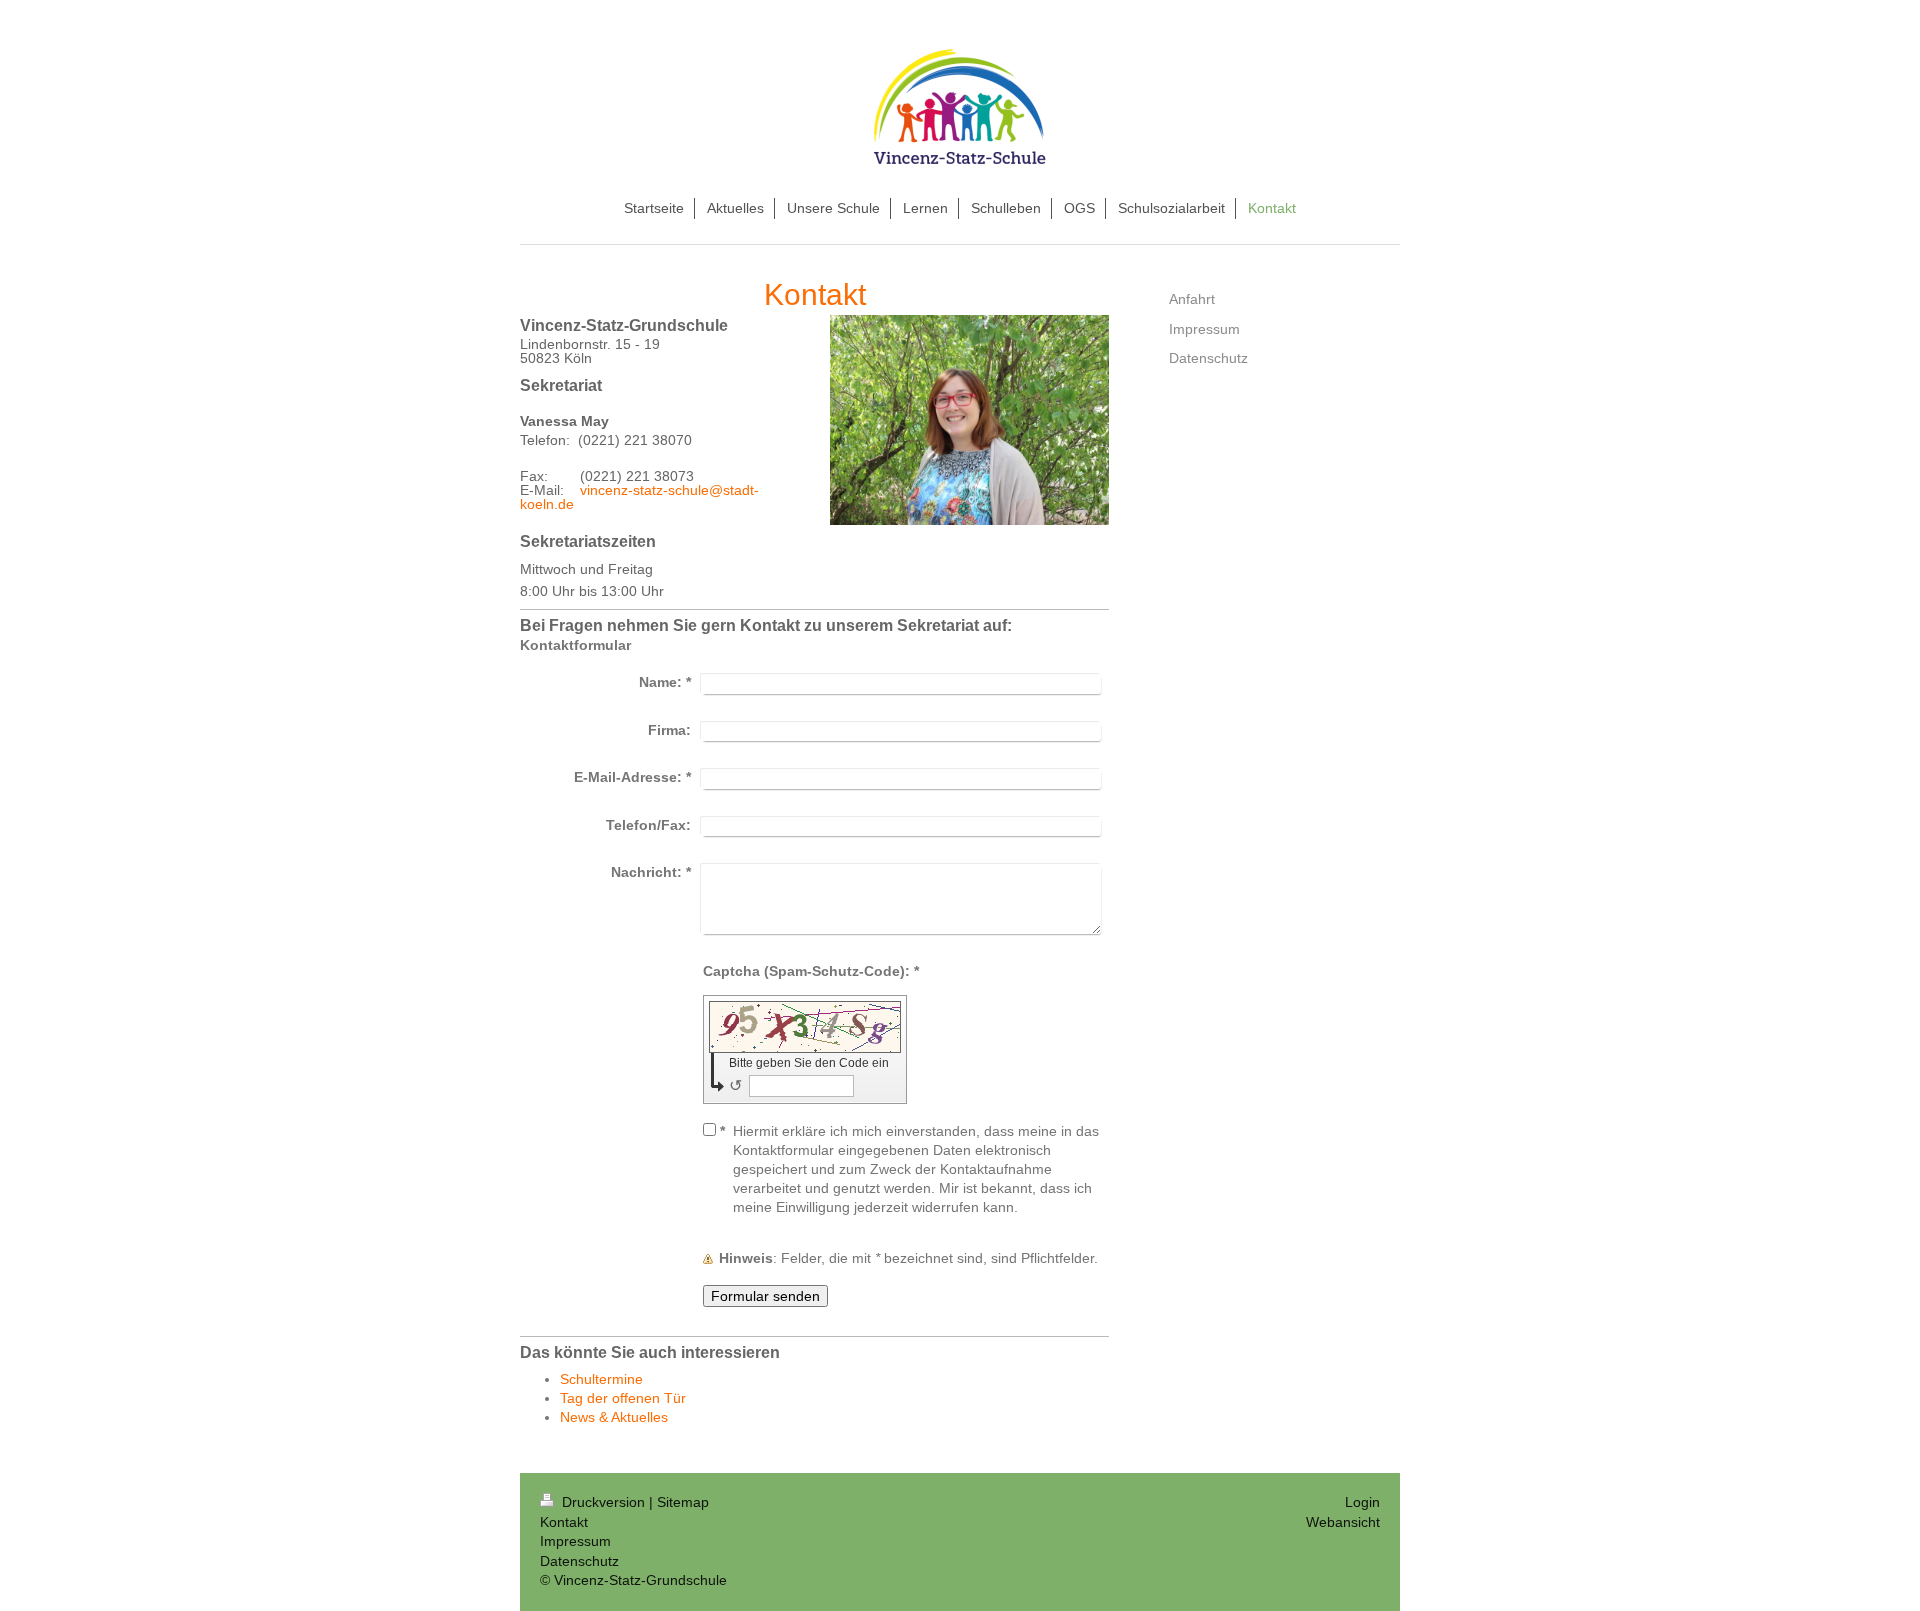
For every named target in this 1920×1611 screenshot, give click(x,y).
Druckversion (603, 1502)
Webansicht (1343, 1522)
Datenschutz (579, 1561)
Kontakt (564, 1522)
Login (1362, 1502)
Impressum (575, 1541)
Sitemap (683, 1502)
